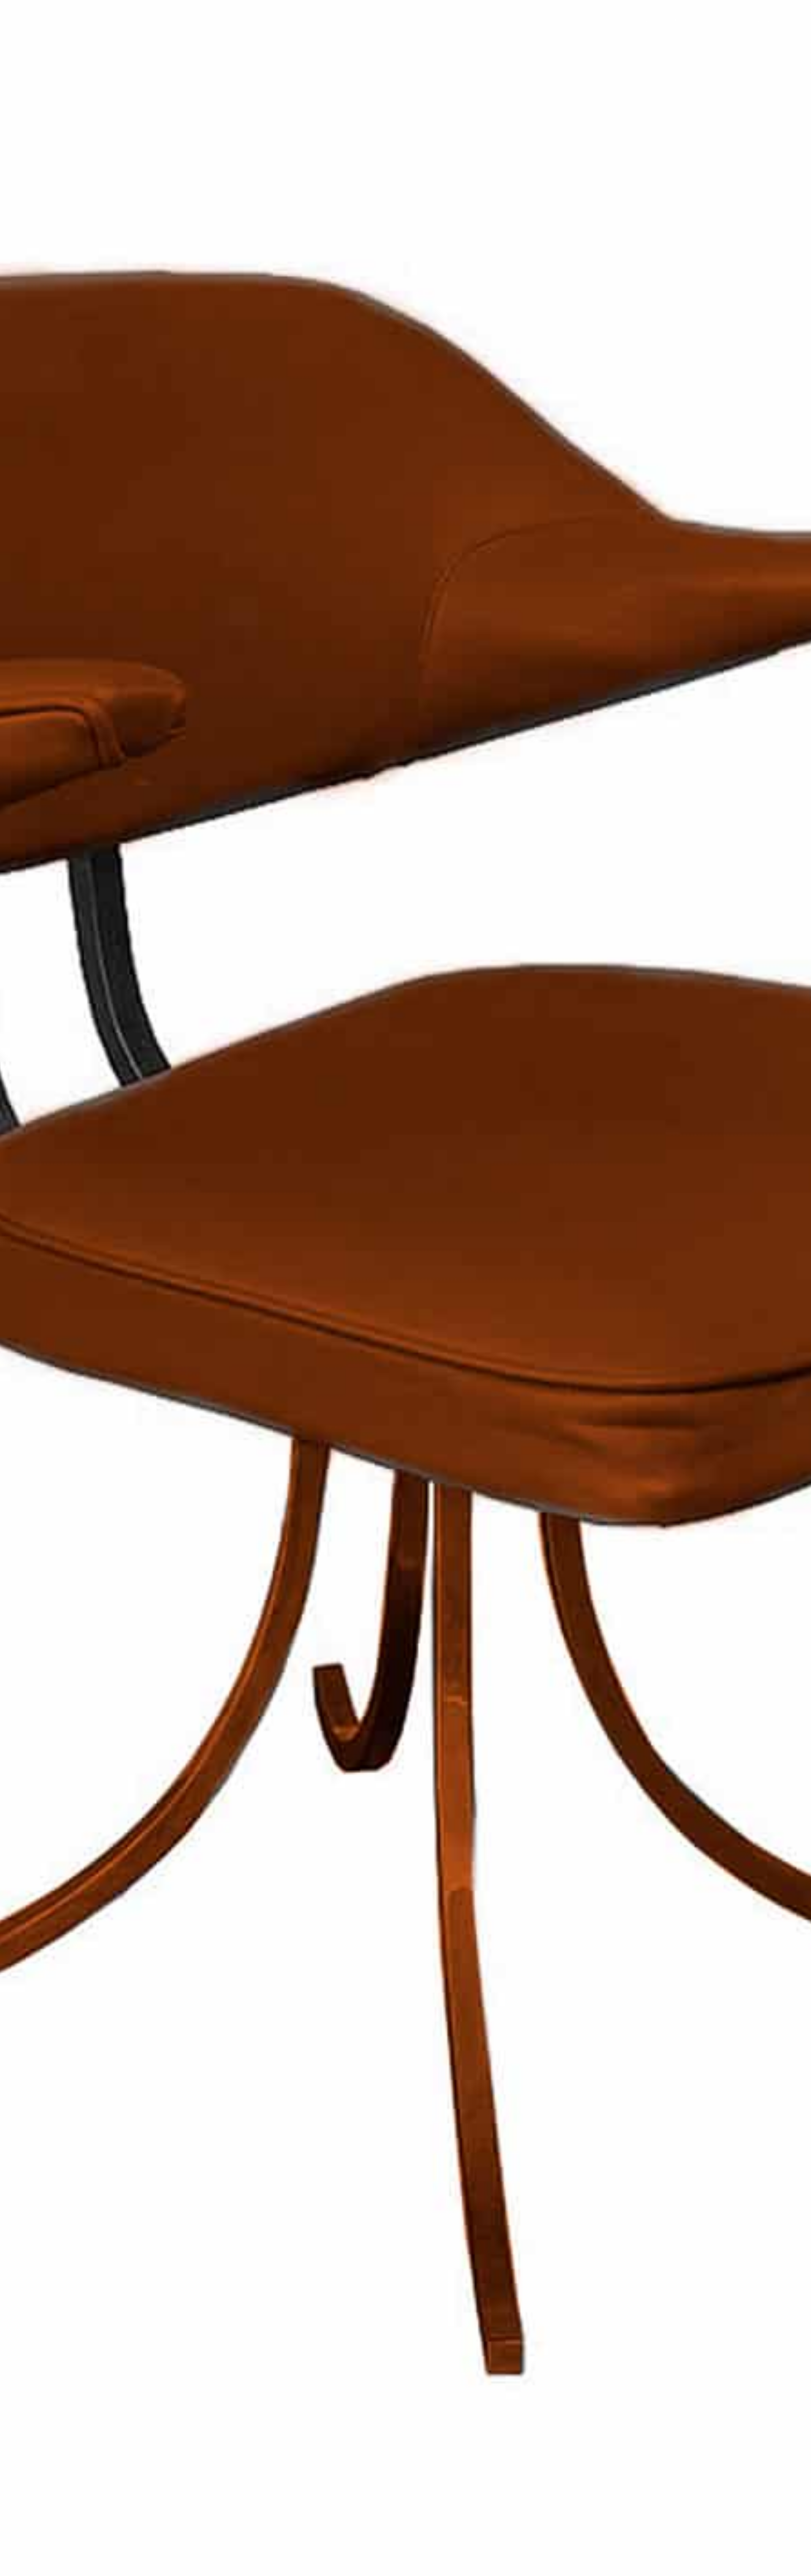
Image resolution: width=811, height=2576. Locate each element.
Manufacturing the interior (722, 21)
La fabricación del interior (45, 48)
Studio (656, 21)
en (782, 21)
